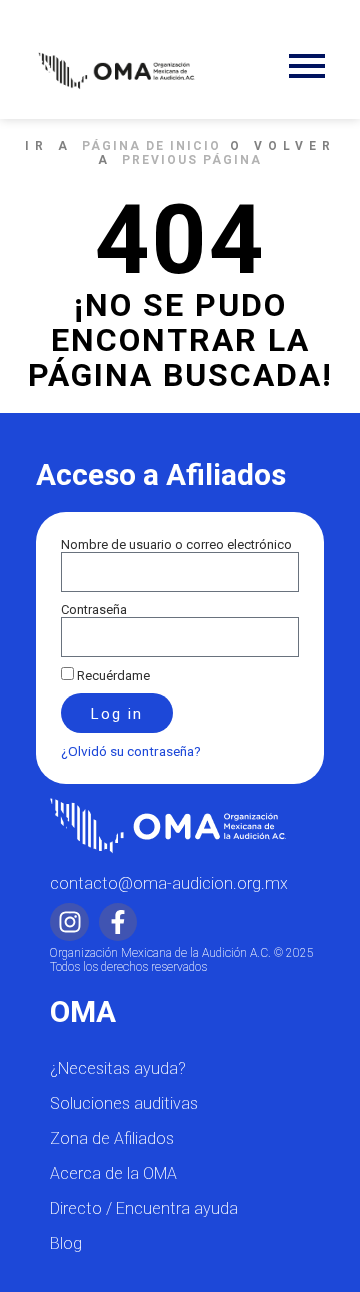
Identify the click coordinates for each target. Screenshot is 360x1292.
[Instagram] (69, 922)
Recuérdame (112, 675)
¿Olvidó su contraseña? (131, 751)
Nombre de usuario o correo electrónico (176, 544)
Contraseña (94, 609)
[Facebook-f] (118, 922)
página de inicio (151, 146)
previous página (192, 160)
